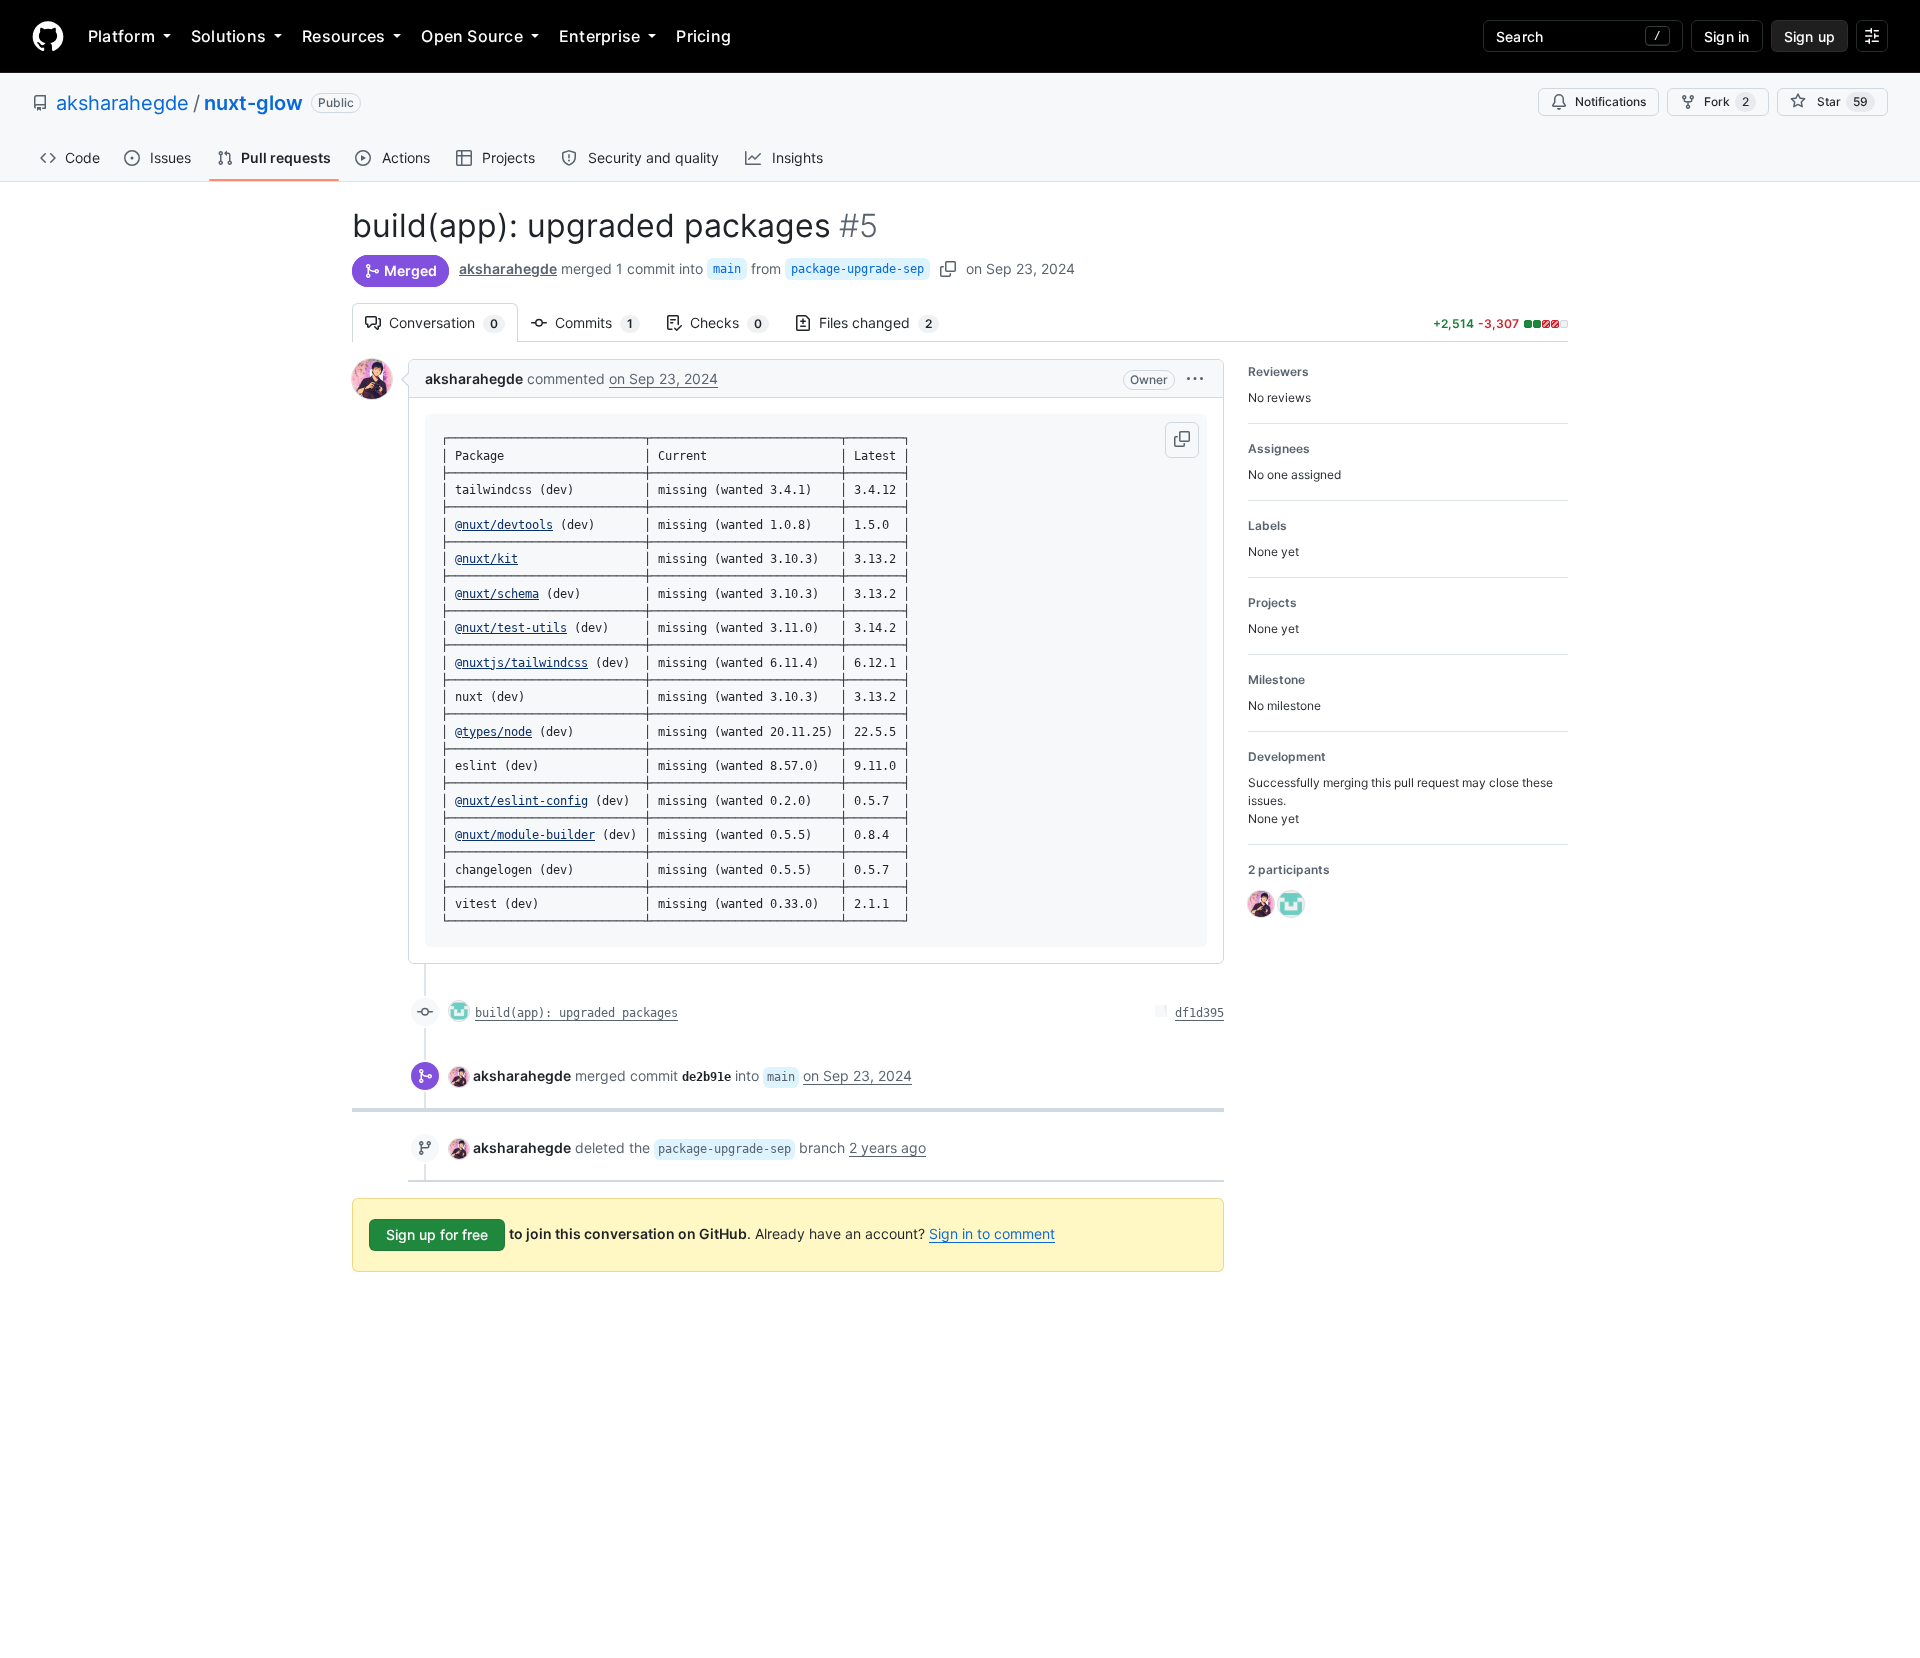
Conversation (453, 322)
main (727, 269)
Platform (121, 36)
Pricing (703, 36)
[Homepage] (48, 36)
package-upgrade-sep (857, 269)
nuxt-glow (253, 103)
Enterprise (599, 36)
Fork (1726, 101)
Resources (343, 36)
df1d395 (1199, 1013)
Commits (604, 322)
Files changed (885, 322)
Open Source (472, 36)
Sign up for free (437, 1234)
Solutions (228, 36)
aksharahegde (122, 103)
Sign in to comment (992, 1233)
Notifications (1610, 101)
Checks (736, 322)
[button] (1195, 378)
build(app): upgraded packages (576, 1013)
